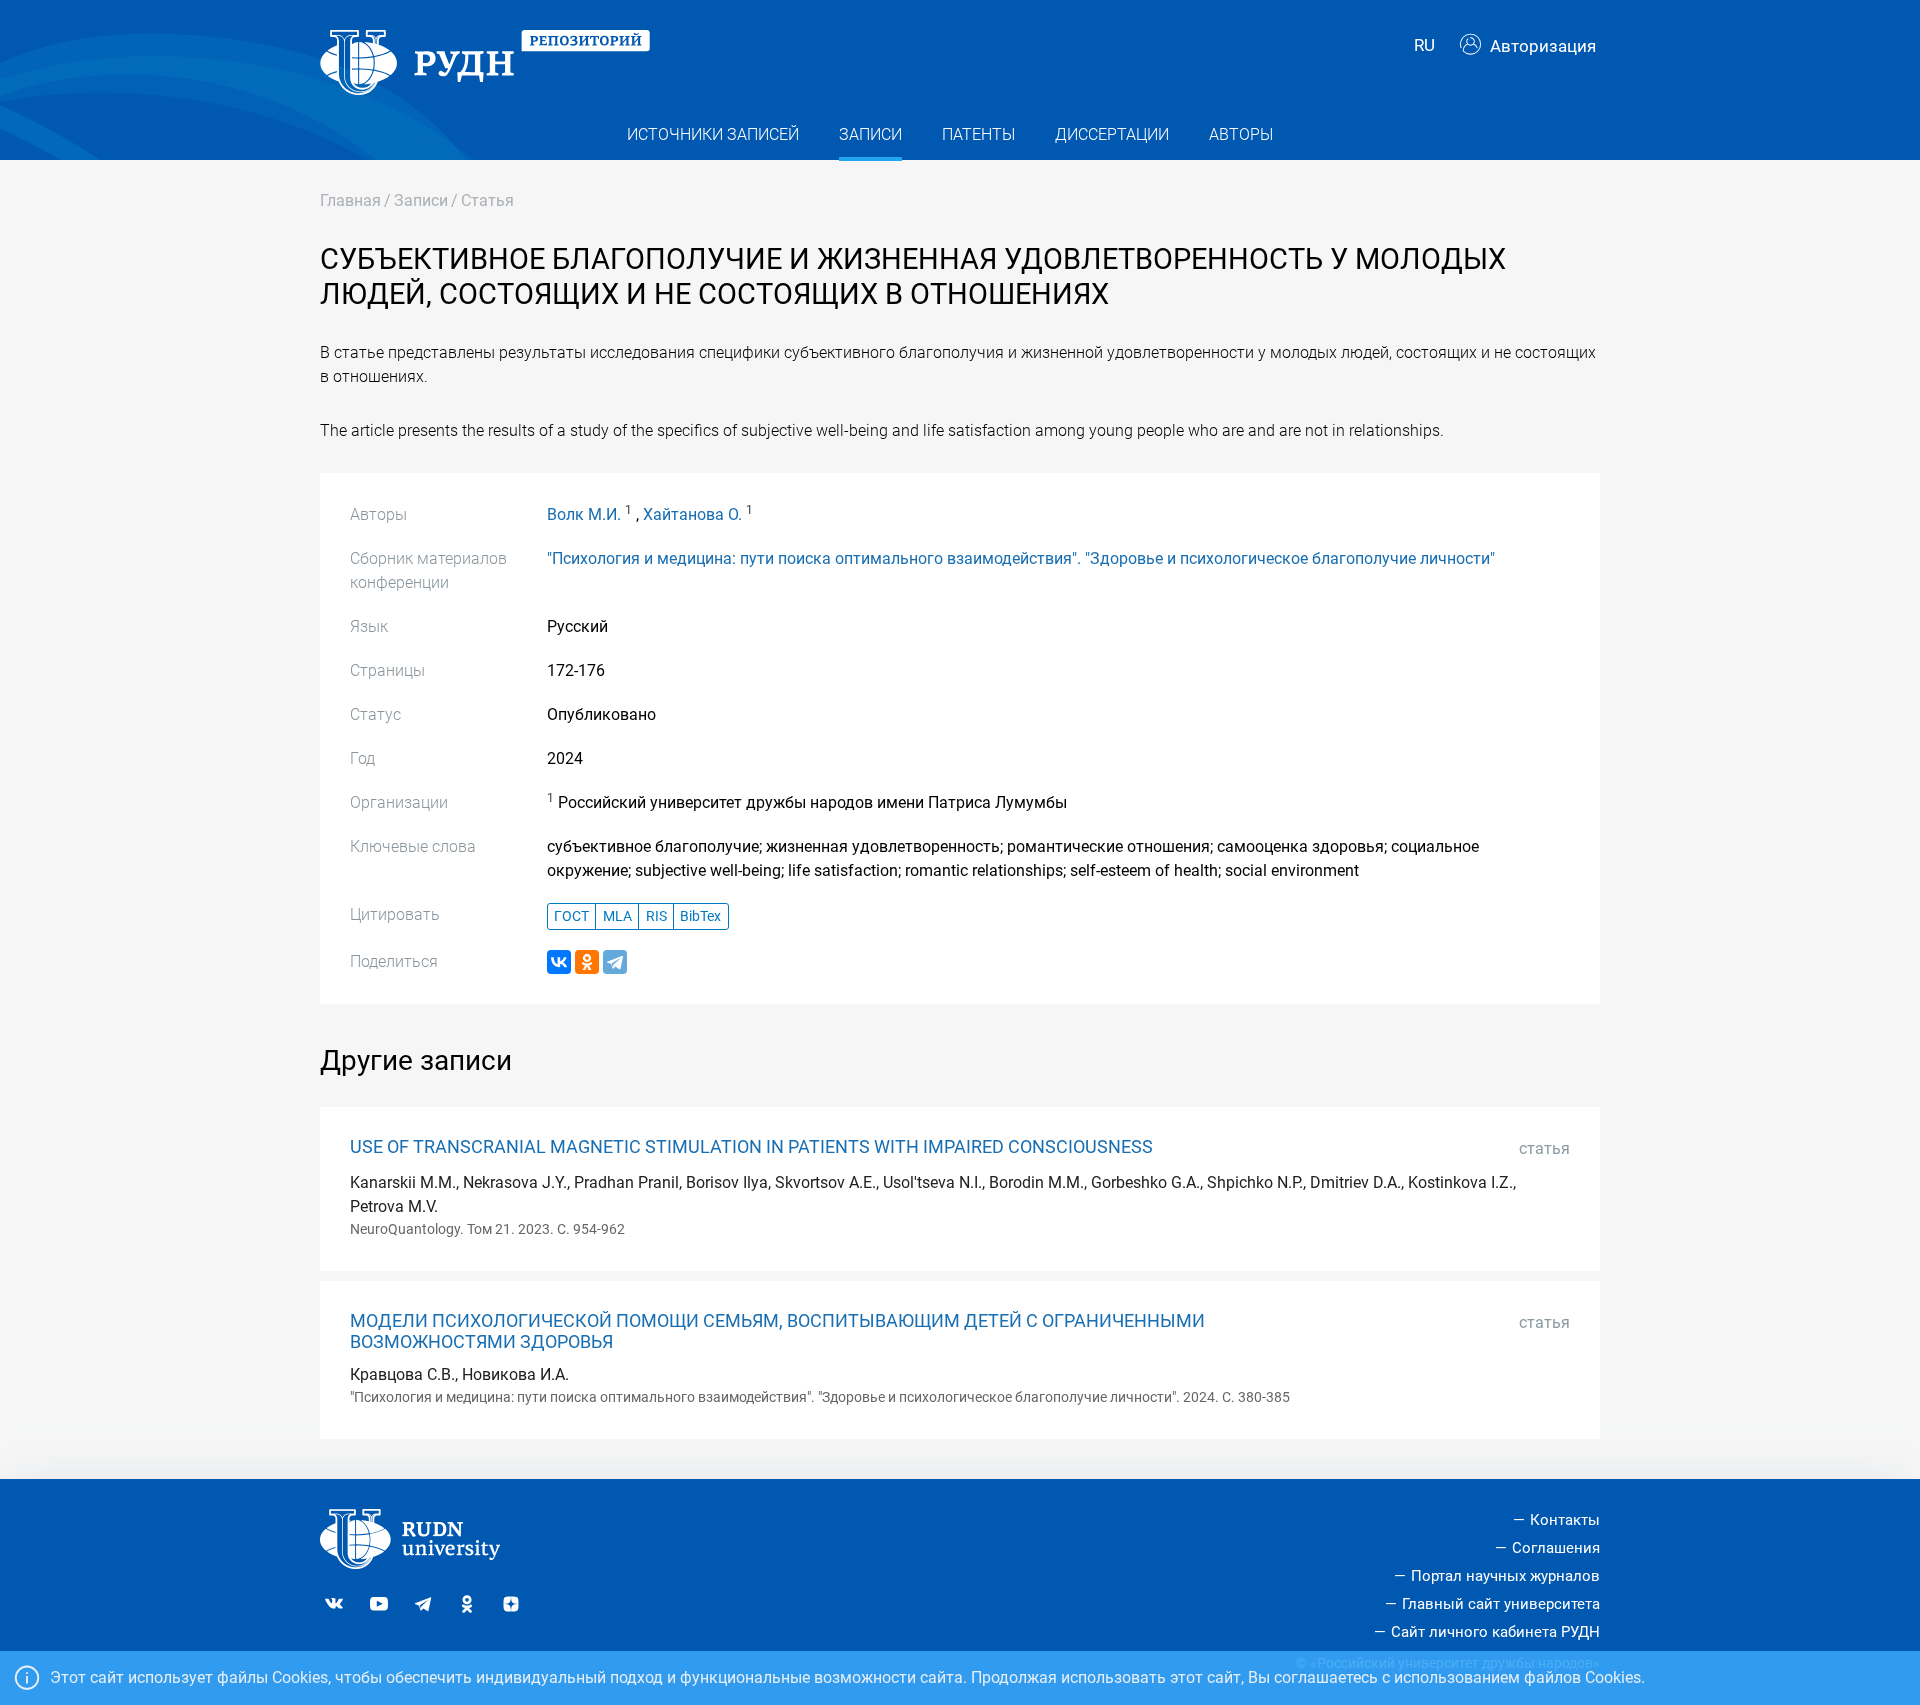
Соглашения (1556, 1548)
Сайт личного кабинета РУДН (1495, 1632)
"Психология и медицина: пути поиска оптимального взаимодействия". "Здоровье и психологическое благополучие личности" (1021, 558)
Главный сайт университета (1501, 1604)
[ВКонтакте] (559, 962)
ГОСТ (571, 916)
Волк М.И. (584, 514)
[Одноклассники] (587, 962)
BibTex (700, 916)
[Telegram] (615, 962)
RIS (656, 916)
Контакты (1565, 1520)
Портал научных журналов (1505, 1576)
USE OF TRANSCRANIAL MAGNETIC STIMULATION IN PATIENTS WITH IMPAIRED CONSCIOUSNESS (751, 1147)
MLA (617, 916)
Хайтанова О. (692, 514)
